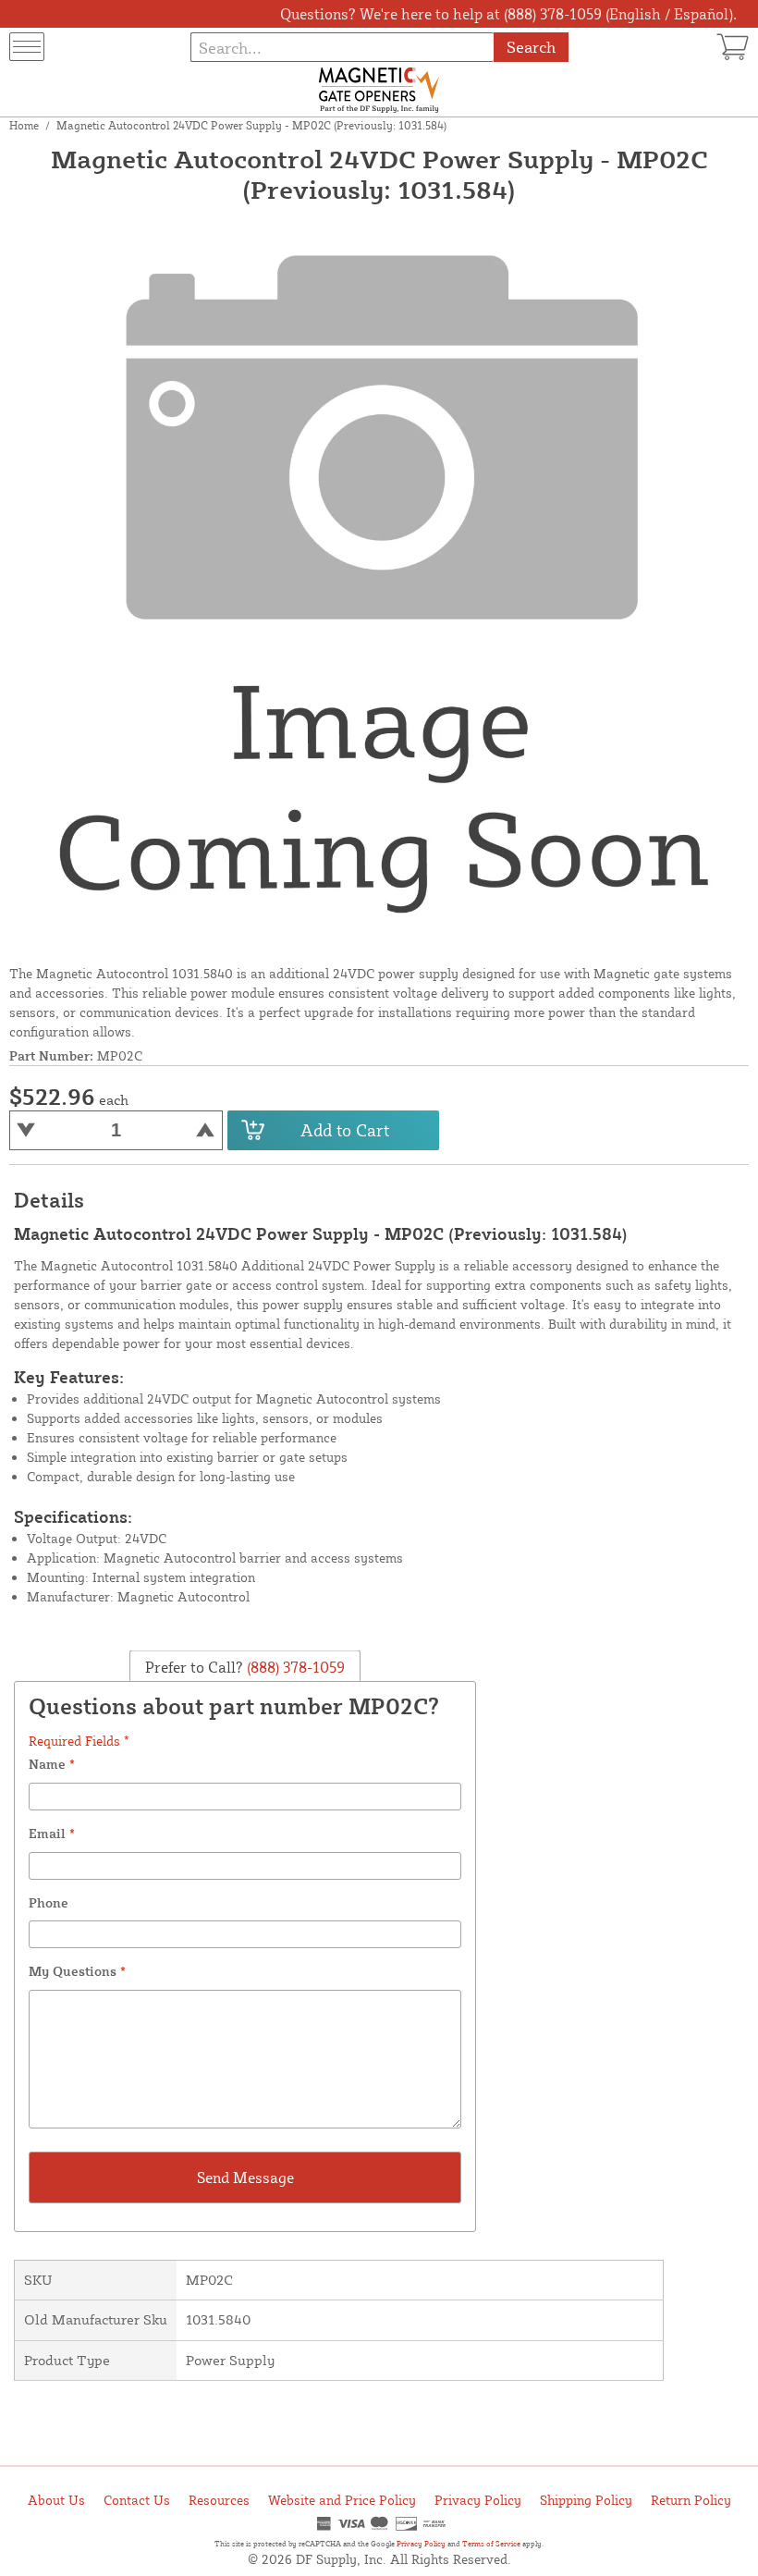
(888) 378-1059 (294, 1666)
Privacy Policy (478, 2500)
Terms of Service (491, 2544)
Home (24, 125)
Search (531, 47)
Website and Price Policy (342, 2500)
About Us (56, 2500)
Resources (219, 2500)
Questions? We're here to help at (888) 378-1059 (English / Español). (508, 14)
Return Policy (691, 2500)
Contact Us (137, 2500)
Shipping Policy (586, 2500)
